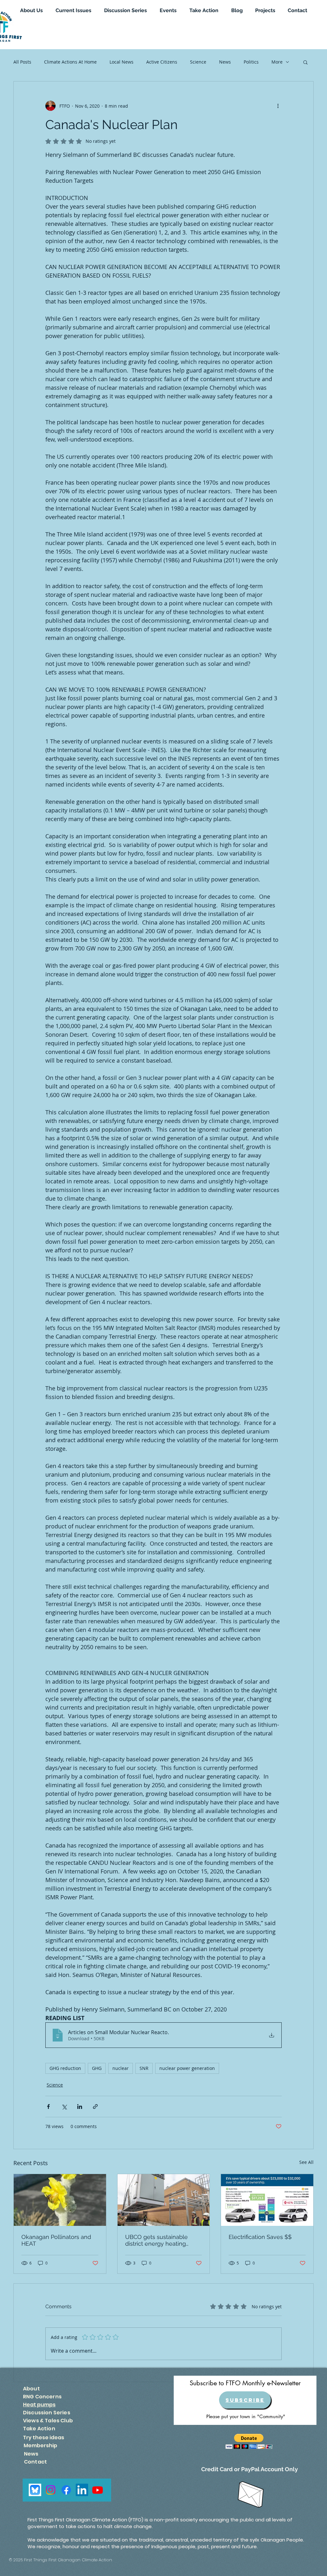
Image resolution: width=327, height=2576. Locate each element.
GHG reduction (65, 2068)
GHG (97, 2068)
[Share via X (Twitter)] (64, 2107)
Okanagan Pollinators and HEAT (56, 2240)
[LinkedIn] (82, 2490)
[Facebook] (66, 2490)
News (225, 62)
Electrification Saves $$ (260, 2237)
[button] (305, 62)
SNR (144, 2068)
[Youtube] (98, 2490)
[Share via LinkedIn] (80, 2107)
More (277, 62)
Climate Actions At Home (70, 62)
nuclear (121, 2068)
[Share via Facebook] (48, 2107)
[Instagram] (51, 2490)
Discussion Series (47, 2413)
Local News (122, 62)
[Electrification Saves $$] (267, 2200)
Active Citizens (162, 62)
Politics (251, 62)
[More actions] (278, 106)
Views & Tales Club (48, 2421)
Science (198, 62)
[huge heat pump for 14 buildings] (164, 2200)
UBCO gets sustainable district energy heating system (156, 2240)
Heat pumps (39, 2405)
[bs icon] (35, 2490)
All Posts (22, 62)
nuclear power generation (187, 2068)
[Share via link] (95, 2107)
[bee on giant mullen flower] (60, 2200)
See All (306, 2162)
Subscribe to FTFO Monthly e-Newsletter (245, 2383)
